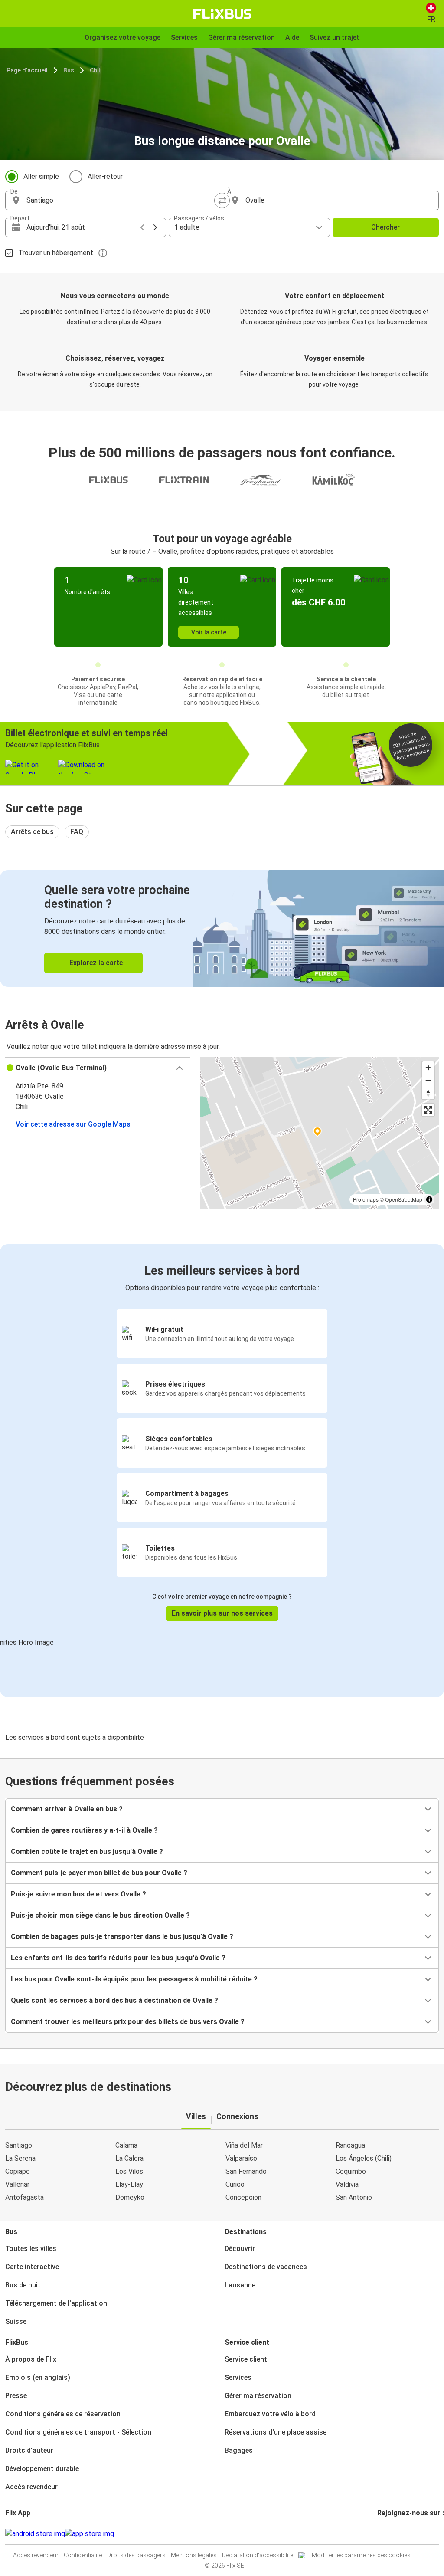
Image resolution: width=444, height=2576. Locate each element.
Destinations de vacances (266, 2267)
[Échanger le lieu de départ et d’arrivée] (222, 200)
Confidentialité (83, 2555)
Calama (126, 2145)
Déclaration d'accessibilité (258, 2555)
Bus (69, 70)
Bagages (239, 2450)
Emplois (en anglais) (38, 2377)
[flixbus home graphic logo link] (222, 14)
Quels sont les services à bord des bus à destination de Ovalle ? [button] (114, 2000)
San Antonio (354, 2197)
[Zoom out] (428, 1080)
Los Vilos (129, 2171)
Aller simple (41, 176)
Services (238, 2377)
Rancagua (350, 2145)
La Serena (20, 2158)
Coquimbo (351, 2171)
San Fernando (246, 2171)
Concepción (243, 2197)
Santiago (19, 2145)
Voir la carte (209, 632)
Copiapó (18, 2171)
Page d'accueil (27, 70)
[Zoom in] (428, 1068)
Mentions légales (194, 2555)
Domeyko (130, 2197)
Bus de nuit (23, 2285)
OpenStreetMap (404, 1199)
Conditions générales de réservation (63, 2414)
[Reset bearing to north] (428, 1093)
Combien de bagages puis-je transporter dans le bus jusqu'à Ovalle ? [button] (122, 1937)
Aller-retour (105, 176)
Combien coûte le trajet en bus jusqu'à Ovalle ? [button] (87, 1851)
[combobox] (121, 200)
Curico (235, 2184)
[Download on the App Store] (90, 2534)
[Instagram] (381, 2534)
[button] (98, 1068)
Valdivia (347, 2184)
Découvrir (240, 2249)
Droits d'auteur (29, 2450)
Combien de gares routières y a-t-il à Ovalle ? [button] (84, 1830)
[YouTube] (384, 2534)
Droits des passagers (136, 2555)
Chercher (385, 227)
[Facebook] (379, 2534)
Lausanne (240, 2285)
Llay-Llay (129, 2184)
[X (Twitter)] (389, 2534)
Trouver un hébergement (56, 253)
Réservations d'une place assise (276, 2432)
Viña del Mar (244, 2145)
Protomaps (366, 1199)
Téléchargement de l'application (56, 2303)
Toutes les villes (31, 2249)
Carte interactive (32, 2267)
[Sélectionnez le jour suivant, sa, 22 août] (155, 227)
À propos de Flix (31, 2359)
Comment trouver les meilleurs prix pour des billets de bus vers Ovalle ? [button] (128, 2022)
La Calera (129, 2158)
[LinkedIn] (386, 2534)
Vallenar (17, 2184)
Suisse (16, 2321)
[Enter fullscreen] (428, 1110)
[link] (222, 928)
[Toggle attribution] (429, 1199)
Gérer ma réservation (258, 2396)
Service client (246, 2359)
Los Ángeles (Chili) (364, 2158)
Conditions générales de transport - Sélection (78, 2432)
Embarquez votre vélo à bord (270, 2414)
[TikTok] (392, 2534)
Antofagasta (24, 2197)
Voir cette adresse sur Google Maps (73, 1124)
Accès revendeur (31, 2487)
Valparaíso (241, 2158)
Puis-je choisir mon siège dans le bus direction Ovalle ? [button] (100, 1915)
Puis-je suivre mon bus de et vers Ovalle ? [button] (78, 1894)
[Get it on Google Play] (35, 2534)
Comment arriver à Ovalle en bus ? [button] (67, 1809)
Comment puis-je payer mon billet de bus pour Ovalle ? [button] (99, 1873)
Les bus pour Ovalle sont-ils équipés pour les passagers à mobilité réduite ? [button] (134, 1979)
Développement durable (42, 2469)
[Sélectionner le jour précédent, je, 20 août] (142, 227)
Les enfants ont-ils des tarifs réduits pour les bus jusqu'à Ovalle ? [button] (118, 1958)
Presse (16, 2396)
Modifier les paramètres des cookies (361, 2555)
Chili (96, 70)
